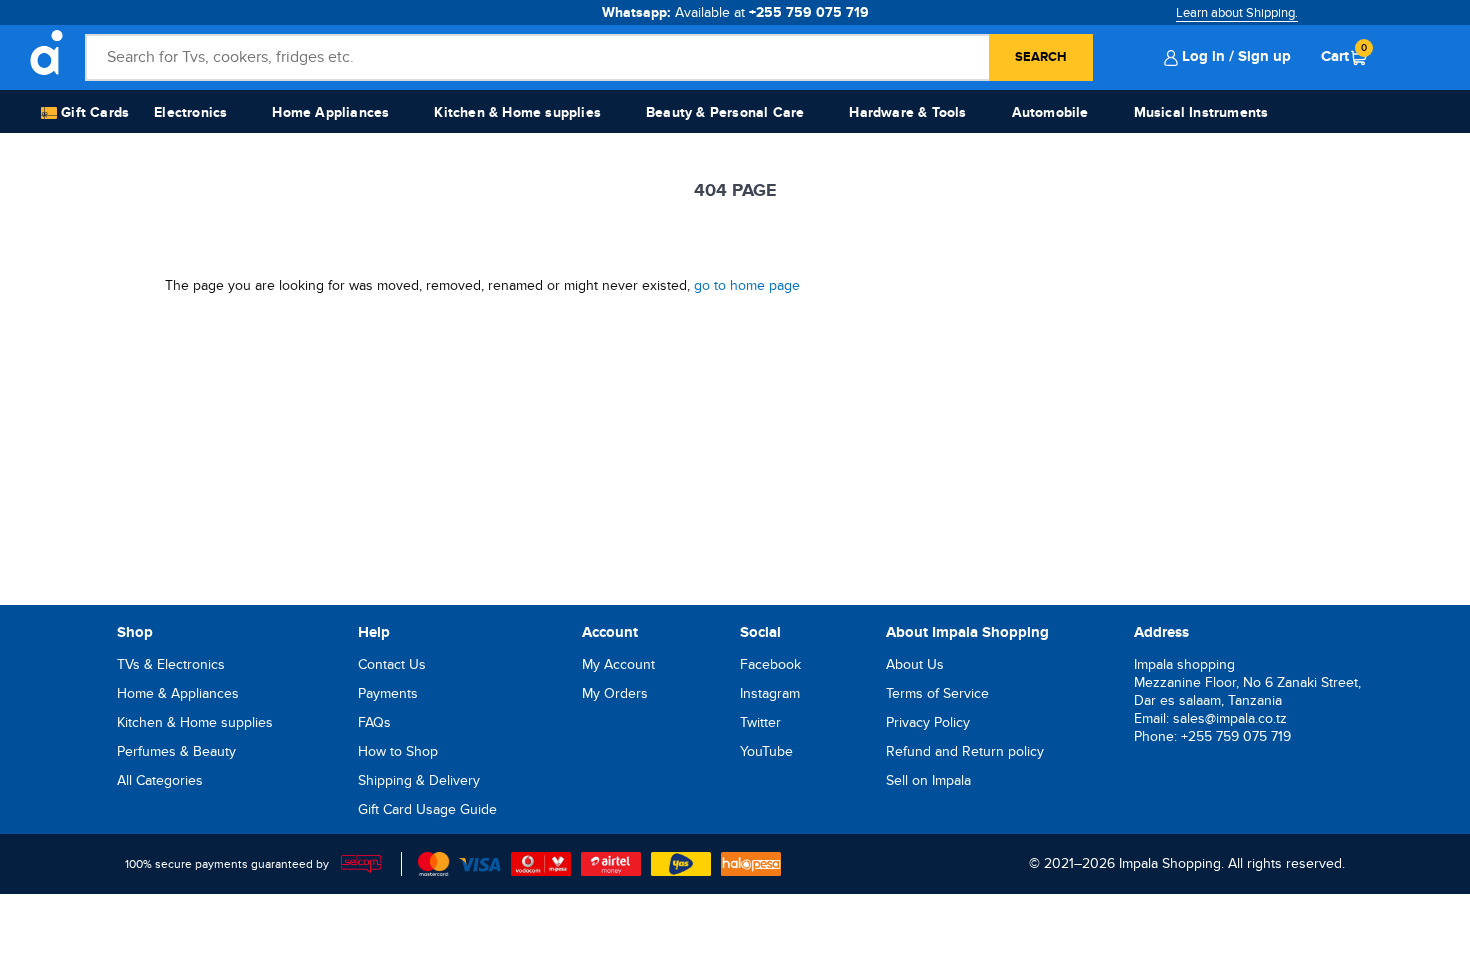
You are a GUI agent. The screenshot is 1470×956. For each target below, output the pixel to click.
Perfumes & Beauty (176, 751)
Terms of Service (937, 693)
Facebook (770, 664)
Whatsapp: (735, 12)
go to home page (747, 285)
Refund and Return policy (965, 751)
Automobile (1050, 112)
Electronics (190, 112)
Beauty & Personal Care (725, 112)
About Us (915, 664)
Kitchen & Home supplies (517, 112)
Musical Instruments (1201, 112)
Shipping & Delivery (419, 780)
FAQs (374, 722)
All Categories (160, 780)
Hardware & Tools (907, 112)
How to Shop (398, 751)
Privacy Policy (928, 722)
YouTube (766, 751)
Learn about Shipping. (1237, 13)
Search (1041, 57)
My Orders (615, 693)
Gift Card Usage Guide (427, 809)
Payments (388, 693)
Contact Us (392, 664)
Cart (1344, 56)
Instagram (770, 693)
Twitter (760, 722)
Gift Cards (93, 112)
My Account (618, 664)
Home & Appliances (178, 693)
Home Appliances (330, 112)
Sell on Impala (928, 780)
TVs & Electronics (171, 664)
